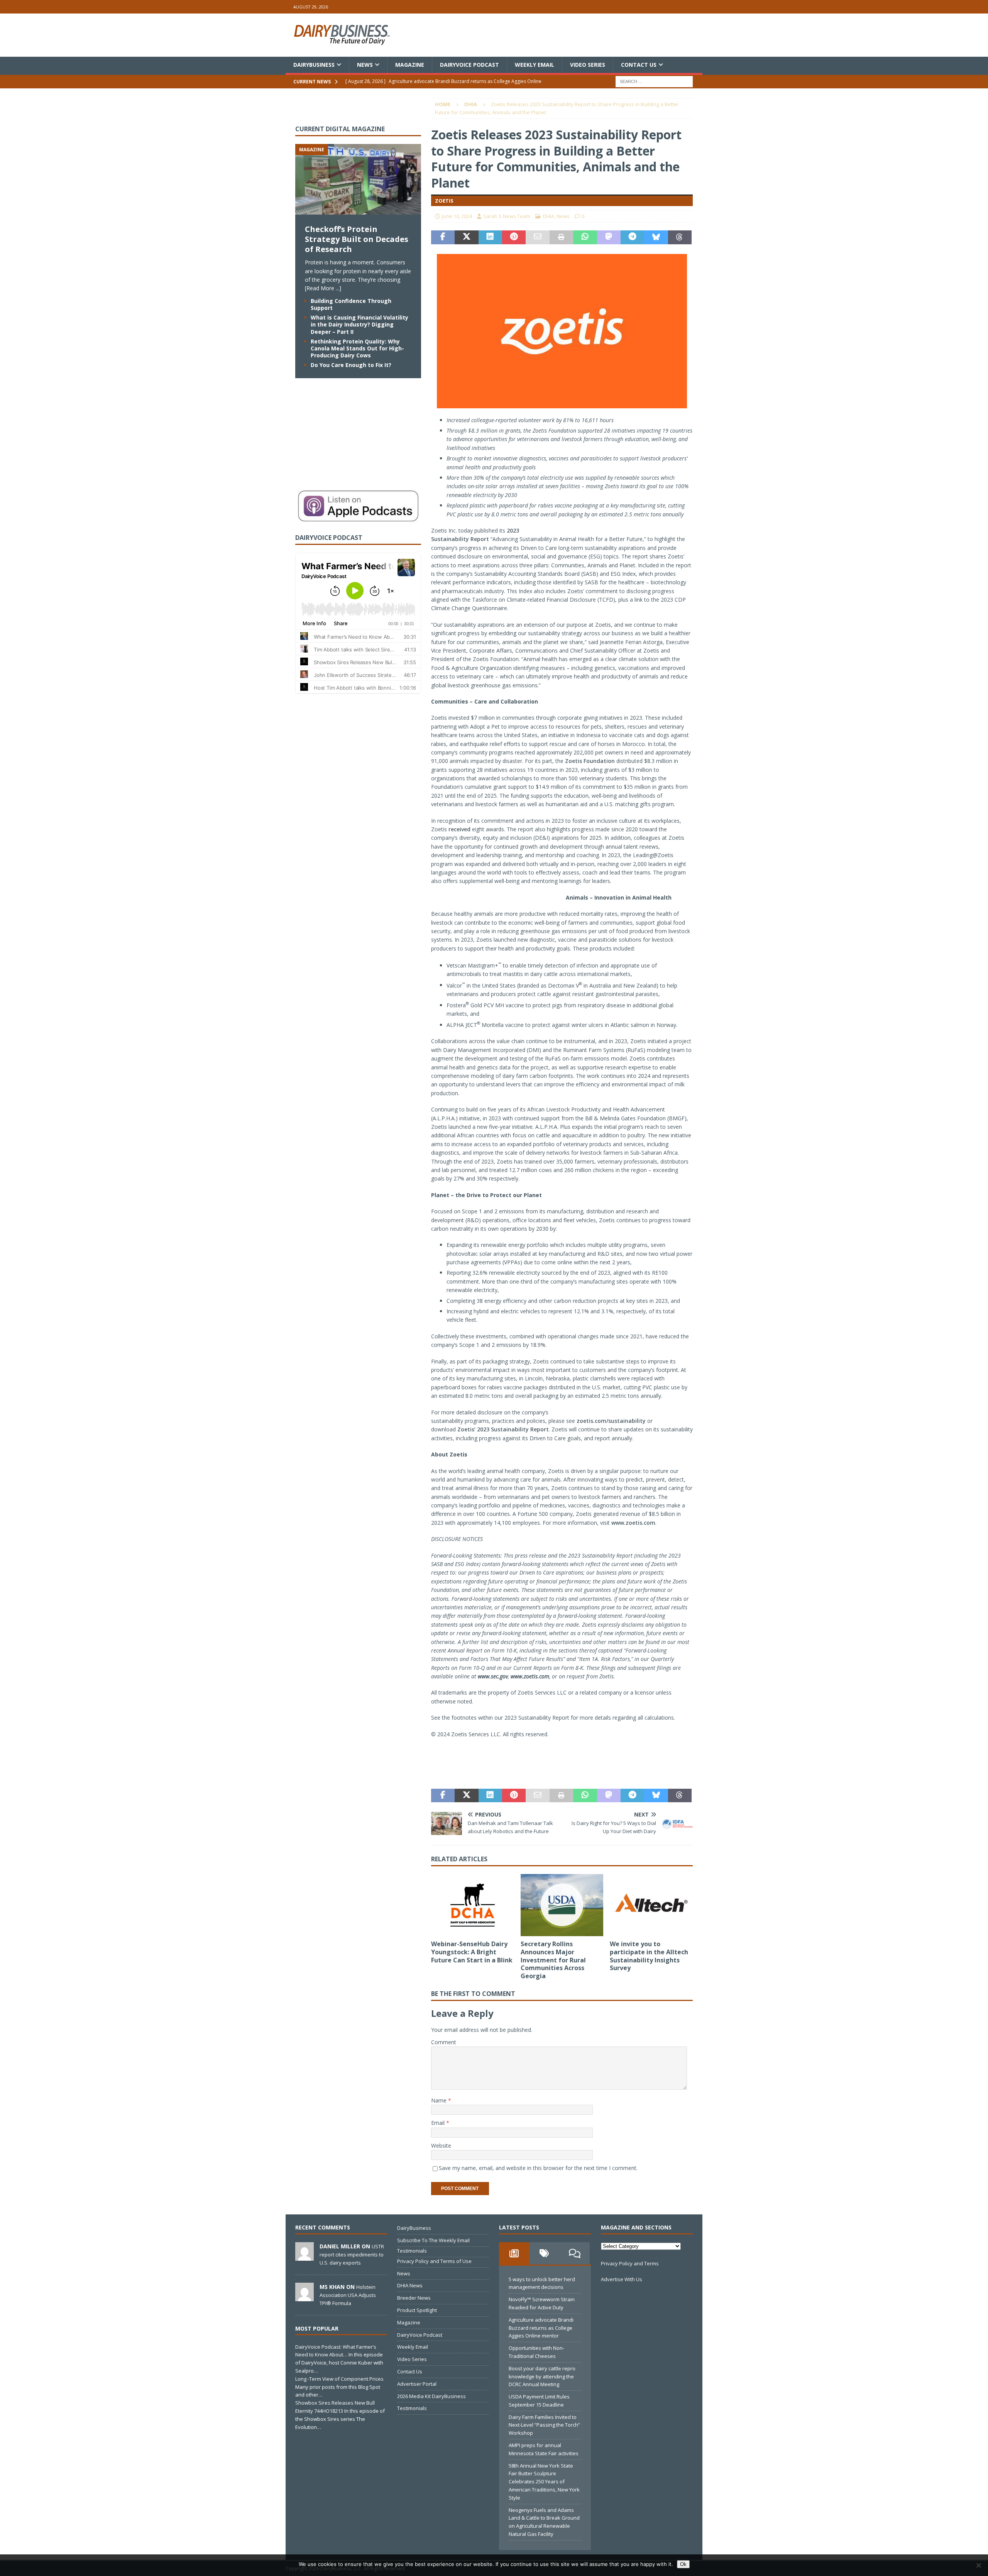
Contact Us (639, 65)
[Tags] (544, 2253)
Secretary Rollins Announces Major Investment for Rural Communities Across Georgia (553, 1960)
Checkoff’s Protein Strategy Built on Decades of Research (357, 239)
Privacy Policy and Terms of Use (434, 2261)
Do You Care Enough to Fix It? (351, 365)
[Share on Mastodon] (609, 237)
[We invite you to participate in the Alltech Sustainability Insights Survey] (651, 1905)
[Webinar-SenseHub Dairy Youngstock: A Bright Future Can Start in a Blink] (473, 1905)
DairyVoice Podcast (469, 65)
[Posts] (514, 2253)
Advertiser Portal (417, 2384)
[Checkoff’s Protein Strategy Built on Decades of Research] (358, 210)
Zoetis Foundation (590, 761)
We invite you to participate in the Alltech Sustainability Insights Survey (649, 1956)
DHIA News (410, 2285)
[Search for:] (654, 81)
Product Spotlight (417, 2310)
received (459, 829)
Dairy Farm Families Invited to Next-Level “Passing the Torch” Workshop (544, 2425)
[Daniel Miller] (305, 2256)
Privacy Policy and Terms (630, 2263)
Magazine (410, 65)
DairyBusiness (314, 65)
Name (440, 2100)
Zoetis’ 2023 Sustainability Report (503, 1429)
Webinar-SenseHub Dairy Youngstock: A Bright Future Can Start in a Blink (472, 1952)
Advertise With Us (622, 2279)
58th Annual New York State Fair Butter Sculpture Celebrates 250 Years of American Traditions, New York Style (544, 2482)
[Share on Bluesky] (656, 237)
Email (439, 2123)
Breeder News (414, 2298)
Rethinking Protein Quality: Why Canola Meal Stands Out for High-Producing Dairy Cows (357, 348)
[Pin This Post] (514, 237)
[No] (978, 2565)
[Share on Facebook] (443, 237)
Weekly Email (535, 65)
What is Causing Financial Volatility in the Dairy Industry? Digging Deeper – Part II (360, 324)
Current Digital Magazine (340, 129)
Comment (444, 2042)
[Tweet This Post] (466, 237)
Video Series (588, 65)
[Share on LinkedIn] (490, 237)
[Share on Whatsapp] (585, 237)
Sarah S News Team (507, 216)
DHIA (549, 216)
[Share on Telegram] (632, 237)
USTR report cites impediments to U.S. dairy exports (352, 2255)
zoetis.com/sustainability (611, 1421)
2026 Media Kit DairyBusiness (431, 2396)
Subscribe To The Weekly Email (433, 2240)
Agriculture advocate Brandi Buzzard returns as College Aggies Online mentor (541, 2328)
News (365, 65)
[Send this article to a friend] (537, 237)
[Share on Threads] (680, 237)
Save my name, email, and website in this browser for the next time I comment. (538, 2168)
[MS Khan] (305, 2297)
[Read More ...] (323, 288)
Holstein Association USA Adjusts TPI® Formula (348, 2295)
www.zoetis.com (633, 1523)
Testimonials (412, 2251)
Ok (683, 2564)
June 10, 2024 (457, 216)
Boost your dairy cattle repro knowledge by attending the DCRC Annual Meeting (542, 2376)
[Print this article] (561, 237)
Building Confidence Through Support (351, 304)
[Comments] (575, 2253)
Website (441, 2146)
